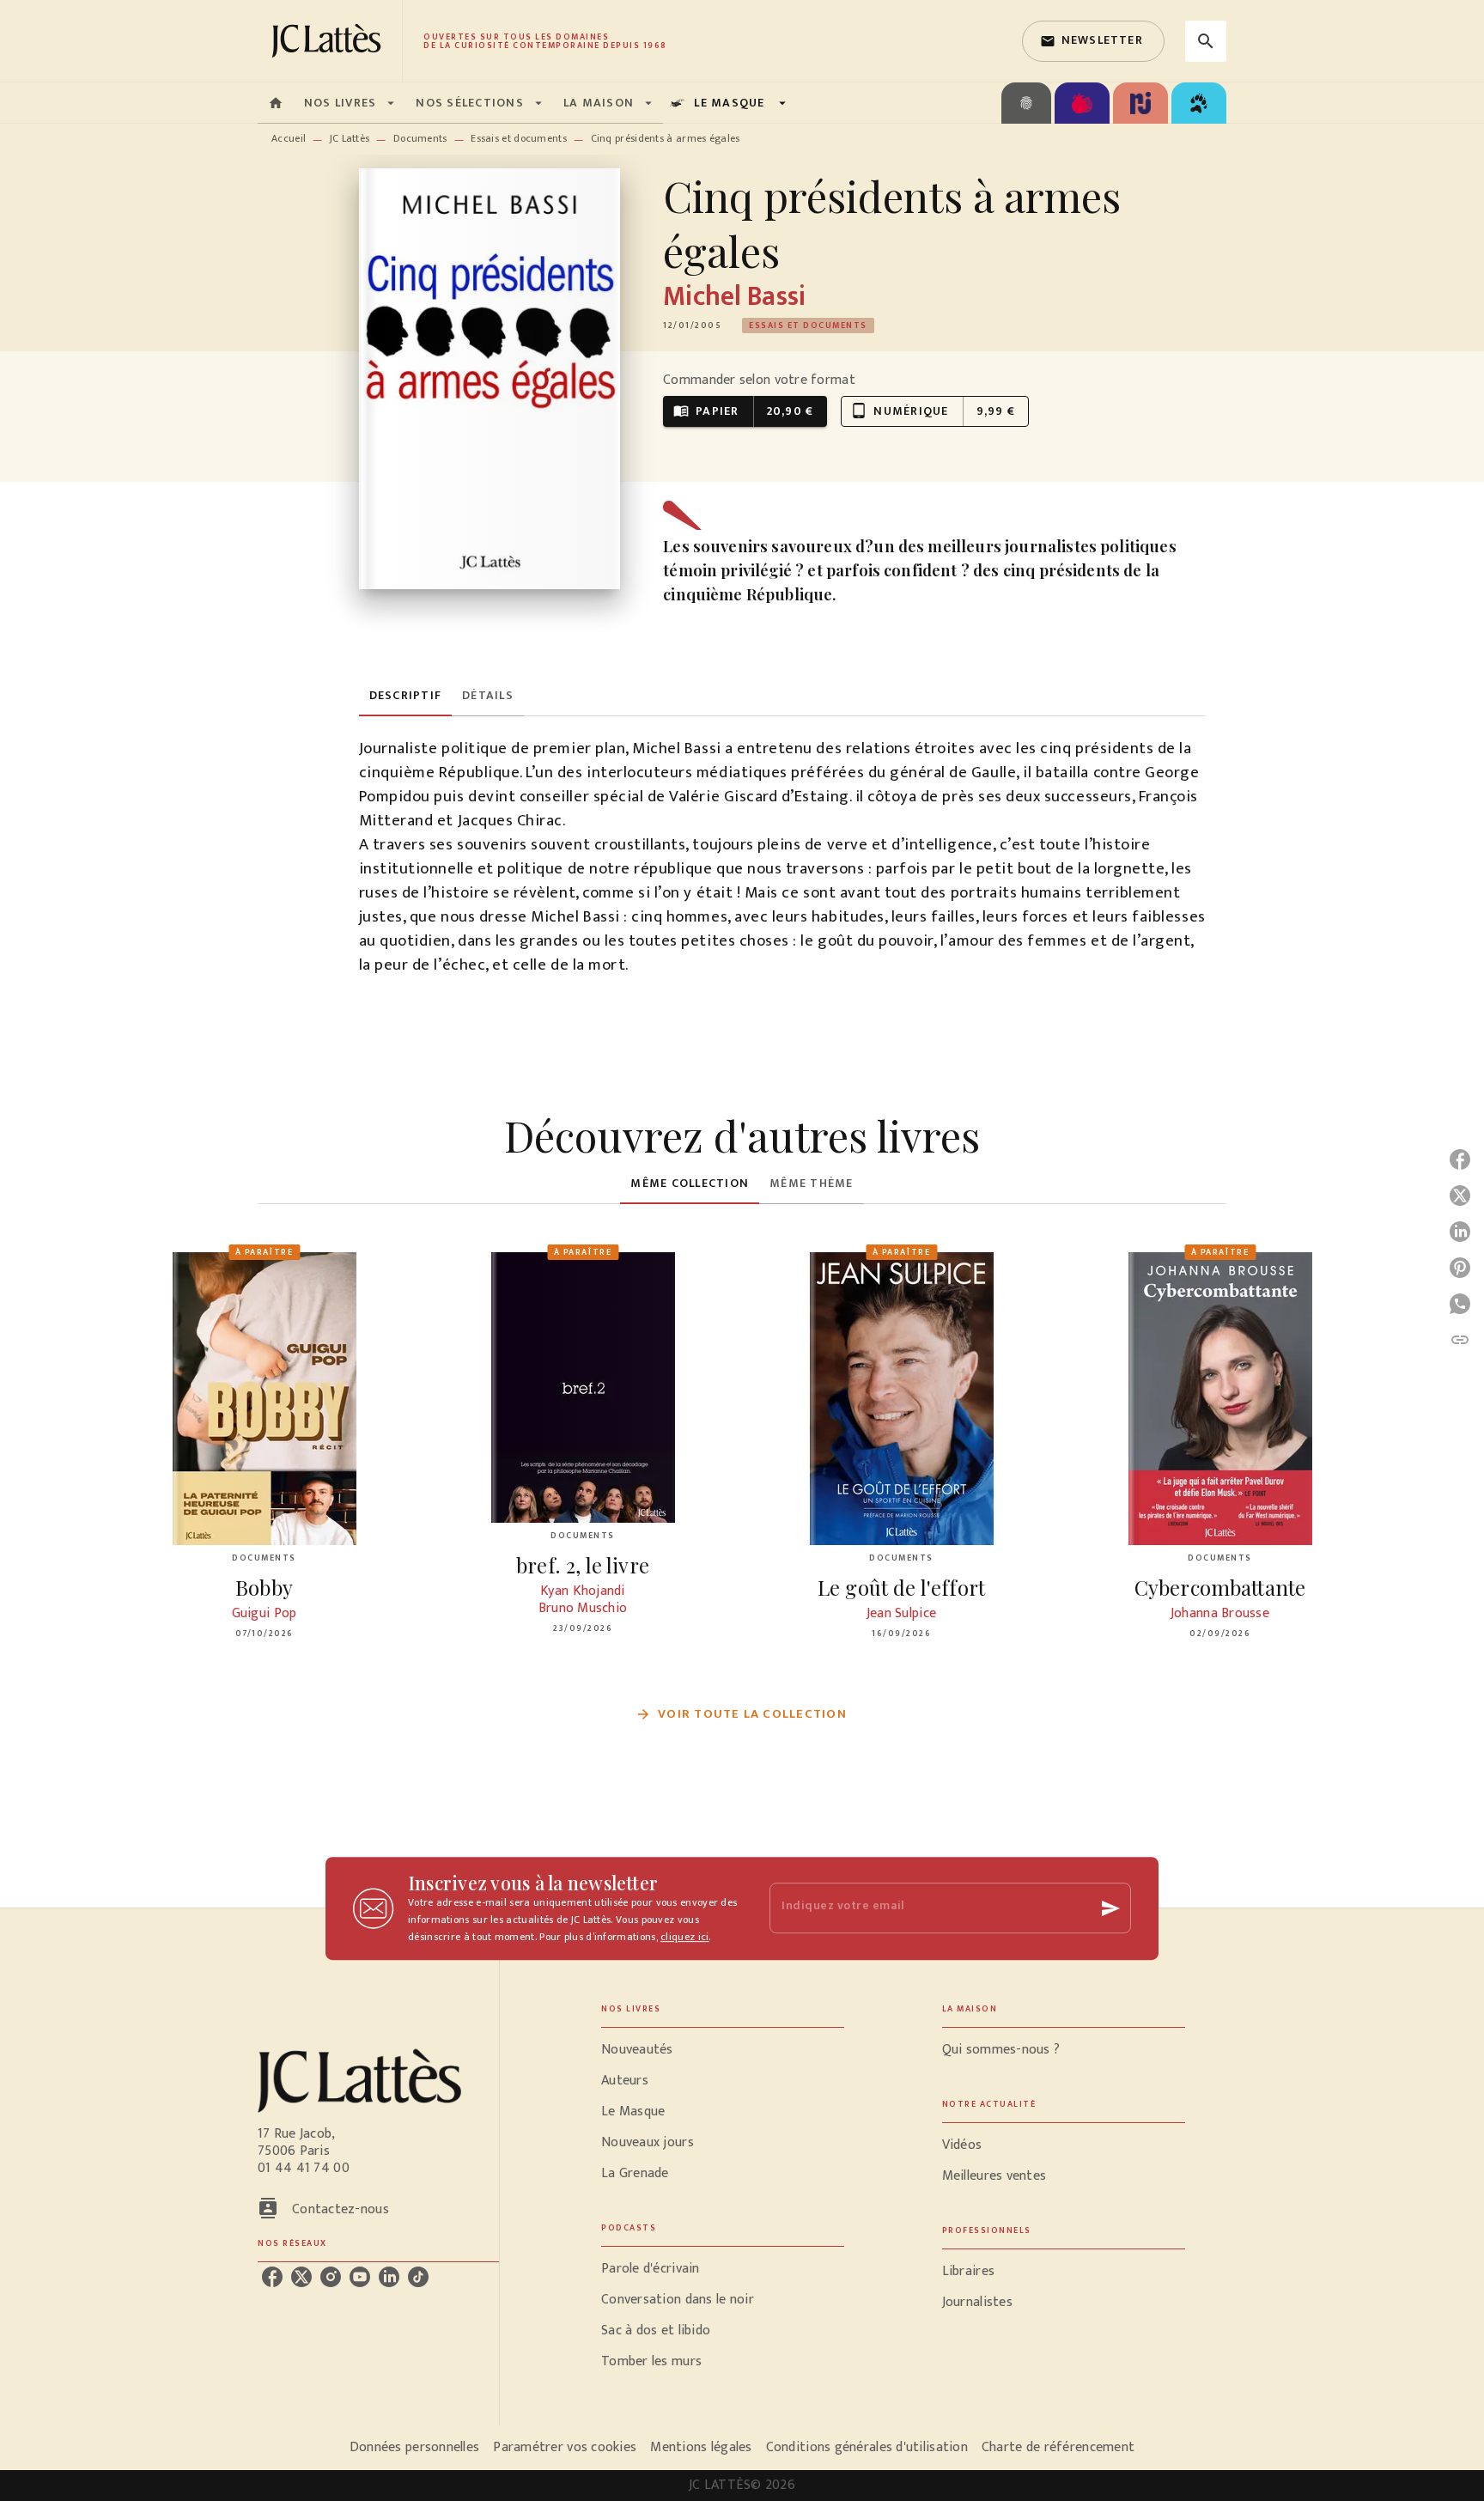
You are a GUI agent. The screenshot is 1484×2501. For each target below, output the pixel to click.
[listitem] (272, 2277)
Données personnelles (414, 2447)
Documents (420, 138)
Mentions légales (701, 2447)
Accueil (289, 138)
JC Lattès (350, 138)
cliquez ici (684, 1937)
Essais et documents (519, 138)
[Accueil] (330, 41)
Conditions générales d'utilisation (867, 2447)
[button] (1093, 41)
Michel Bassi (734, 297)
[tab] (276, 103)
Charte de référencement (1058, 2447)
